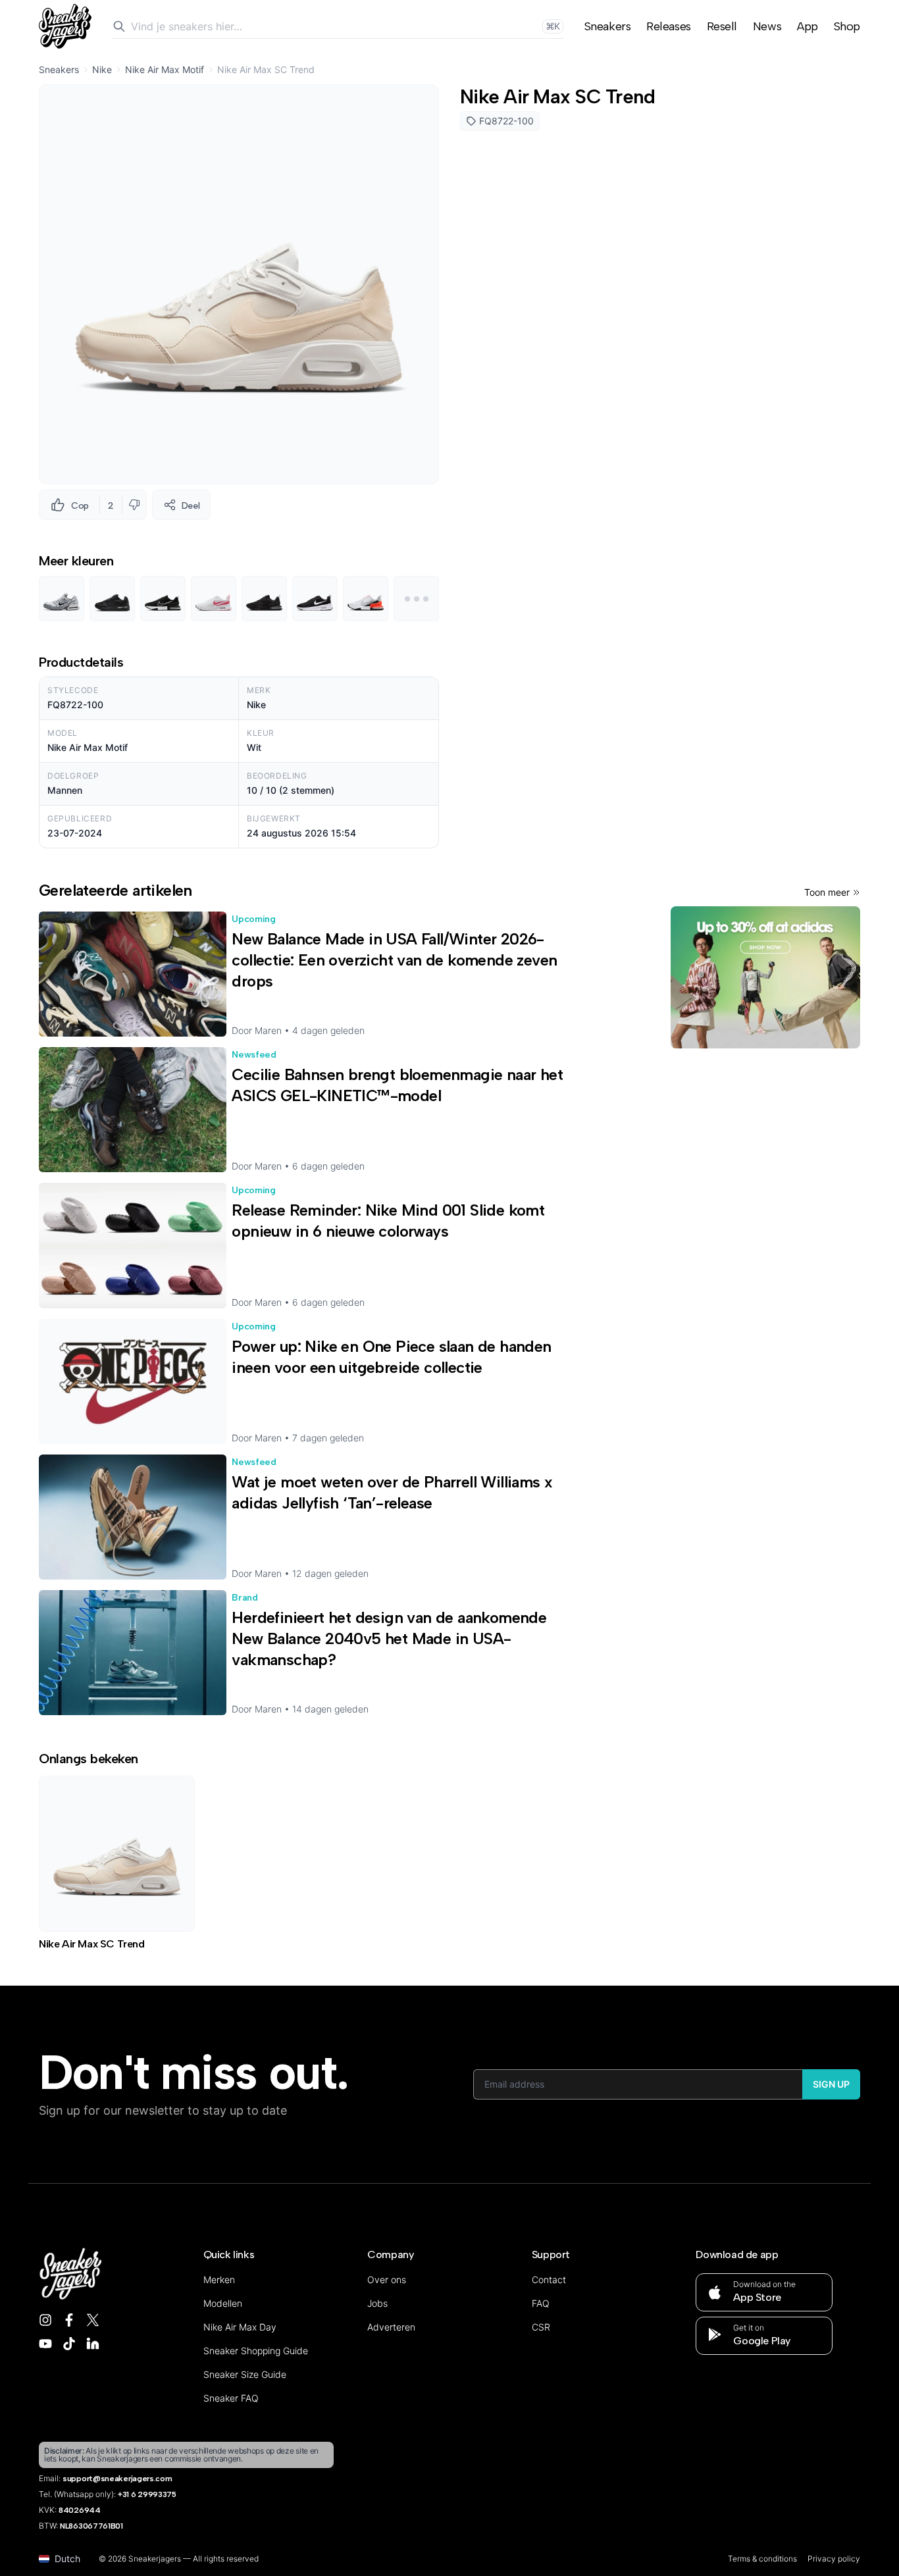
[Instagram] (45, 2320)
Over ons (387, 2280)
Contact (549, 2280)
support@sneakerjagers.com (117, 2479)
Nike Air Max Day (240, 2327)
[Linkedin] (93, 2344)
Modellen (223, 2303)
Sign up (831, 2084)
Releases (668, 26)
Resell (722, 26)
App (808, 26)
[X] (93, 2320)
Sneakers (607, 26)
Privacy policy (834, 2559)
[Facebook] (69, 2320)
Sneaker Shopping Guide (256, 2351)
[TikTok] (69, 2344)
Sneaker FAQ (231, 2398)
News (767, 26)
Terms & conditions (762, 2559)
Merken (219, 2280)
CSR (541, 2327)
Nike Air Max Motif (165, 69)
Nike (102, 69)
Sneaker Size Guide (245, 2374)
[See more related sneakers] (416, 599)
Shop (847, 26)
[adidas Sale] (765, 977)
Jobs (377, 2303)
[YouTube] (45, 2344)
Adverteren (391, 2327)
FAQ (541, 2303)
